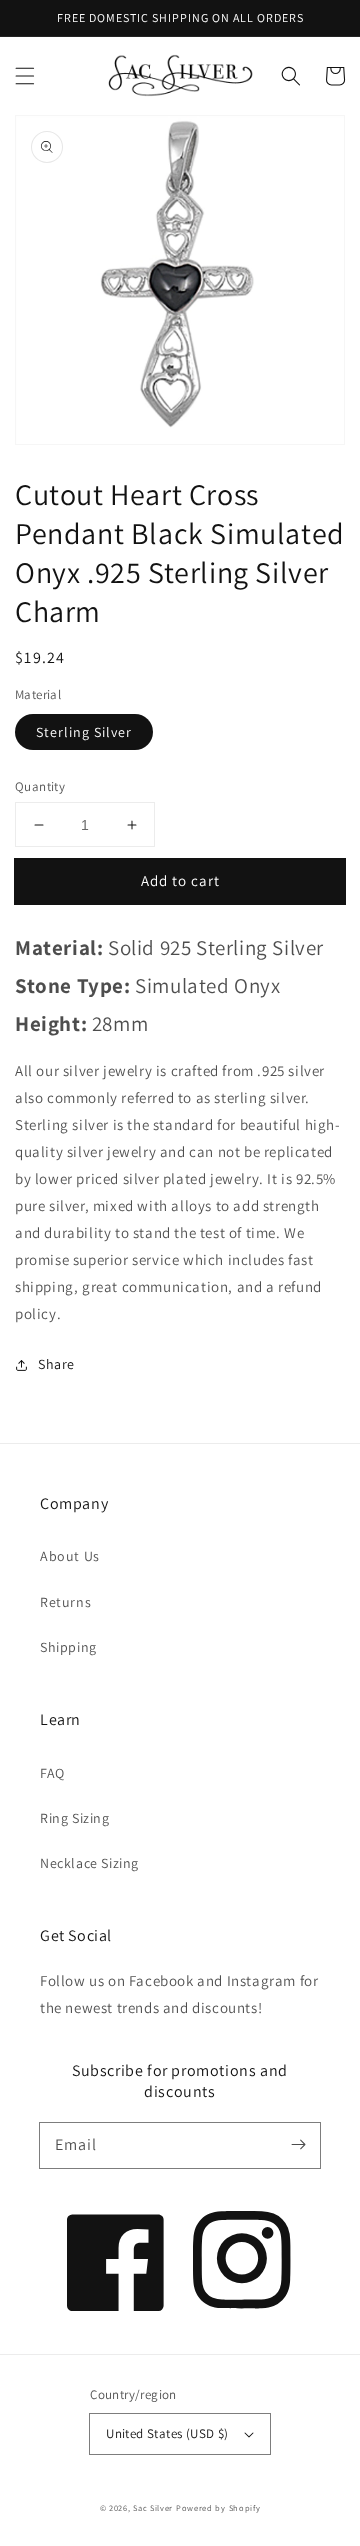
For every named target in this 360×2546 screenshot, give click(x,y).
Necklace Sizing (89, 1863)
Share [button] (56, 1364)
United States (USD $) (167, 2433)
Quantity (40, 786)
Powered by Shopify (218, 2507)
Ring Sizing (75, 1818)
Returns (65, 1602)
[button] (25, 76)
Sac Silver (153, 2507)
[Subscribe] (298, 2145)
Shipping (68, 1647)
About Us (70, 1556)
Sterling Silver (84, 732)
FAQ (52, 1773)
